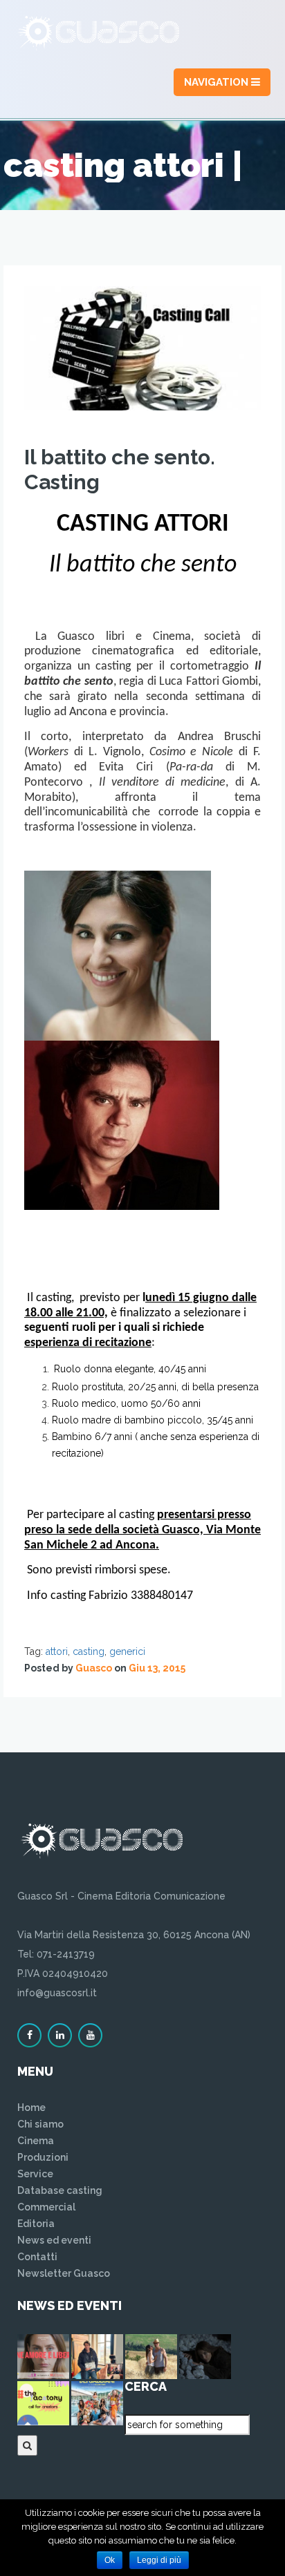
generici (127, 1651)
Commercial (46, 2207)
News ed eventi (54, 2240)
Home (31, 2108)
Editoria (36, 2224)
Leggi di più (159, 2560)
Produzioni (43, 2157)
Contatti (37, 2257)
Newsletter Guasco (64, 2273)
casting (89, 1651)
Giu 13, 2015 (157, 1668)
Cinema (36, 2141)
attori (57, 1651)
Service (35, 2174)
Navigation (218, 82)
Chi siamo (40, 2124)
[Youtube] (90, 2035)
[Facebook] (29, 2035)
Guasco (94, 1668)
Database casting (60, 2190)
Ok (110, 2560)
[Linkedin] (60, 2035)
